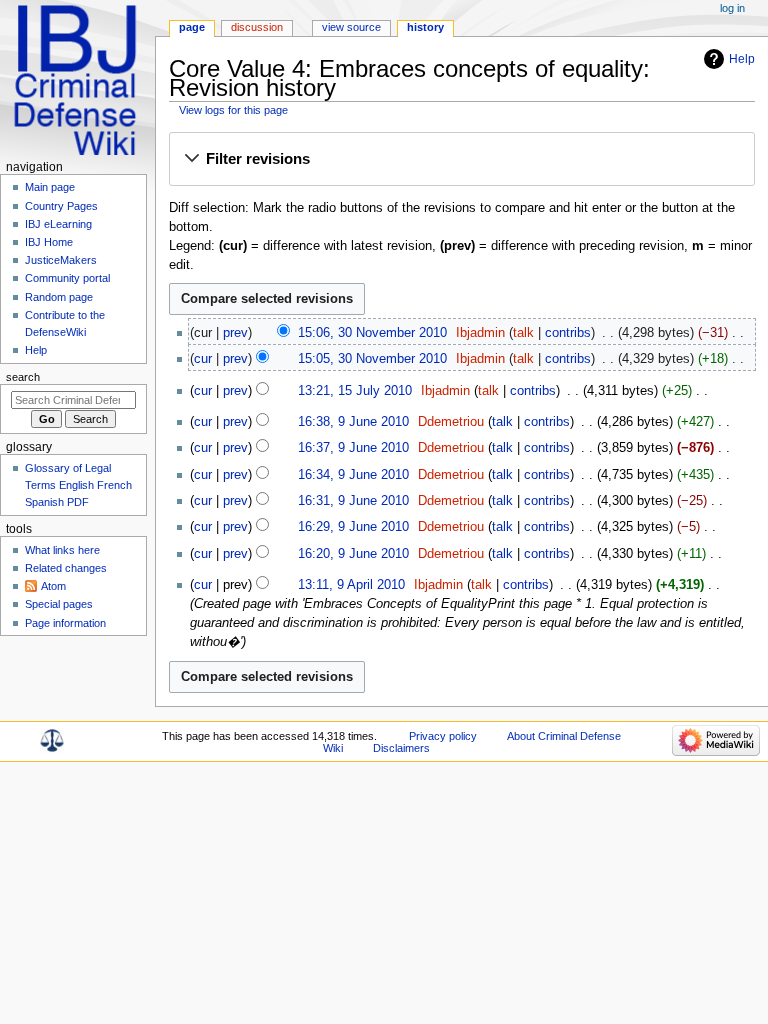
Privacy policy (443, 736)
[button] (461, 160)
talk (523, 333)
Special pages (59, 604)
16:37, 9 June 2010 (353, 448)
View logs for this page (233, 110)
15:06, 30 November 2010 (372, 333)
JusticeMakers (61, 260)
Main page (50, 187)
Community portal (67, 278)
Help (742, 59)
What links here (62, 550)
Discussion (257, 27)
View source (351, 27)
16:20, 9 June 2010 (353, 554)
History (425, 27)
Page (192, 27)
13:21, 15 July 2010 (355, 391)
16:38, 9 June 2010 (353, 422)
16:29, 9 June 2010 (353, 527)
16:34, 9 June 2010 (353, 475)
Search (23, 377)
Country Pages (61, 206)
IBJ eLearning (58, 224)
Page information (65, 623)
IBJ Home (49, 242)
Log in (732, 8)
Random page (59, 297)
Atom (53, 586)
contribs (568, 333)
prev (235, 333)
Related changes (66, 568)
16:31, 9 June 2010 (353, 501)
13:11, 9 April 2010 (351, 585)
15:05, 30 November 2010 (372, 359)
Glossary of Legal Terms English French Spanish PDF (78, 485)
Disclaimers (401, 748)
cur (203, 359)
